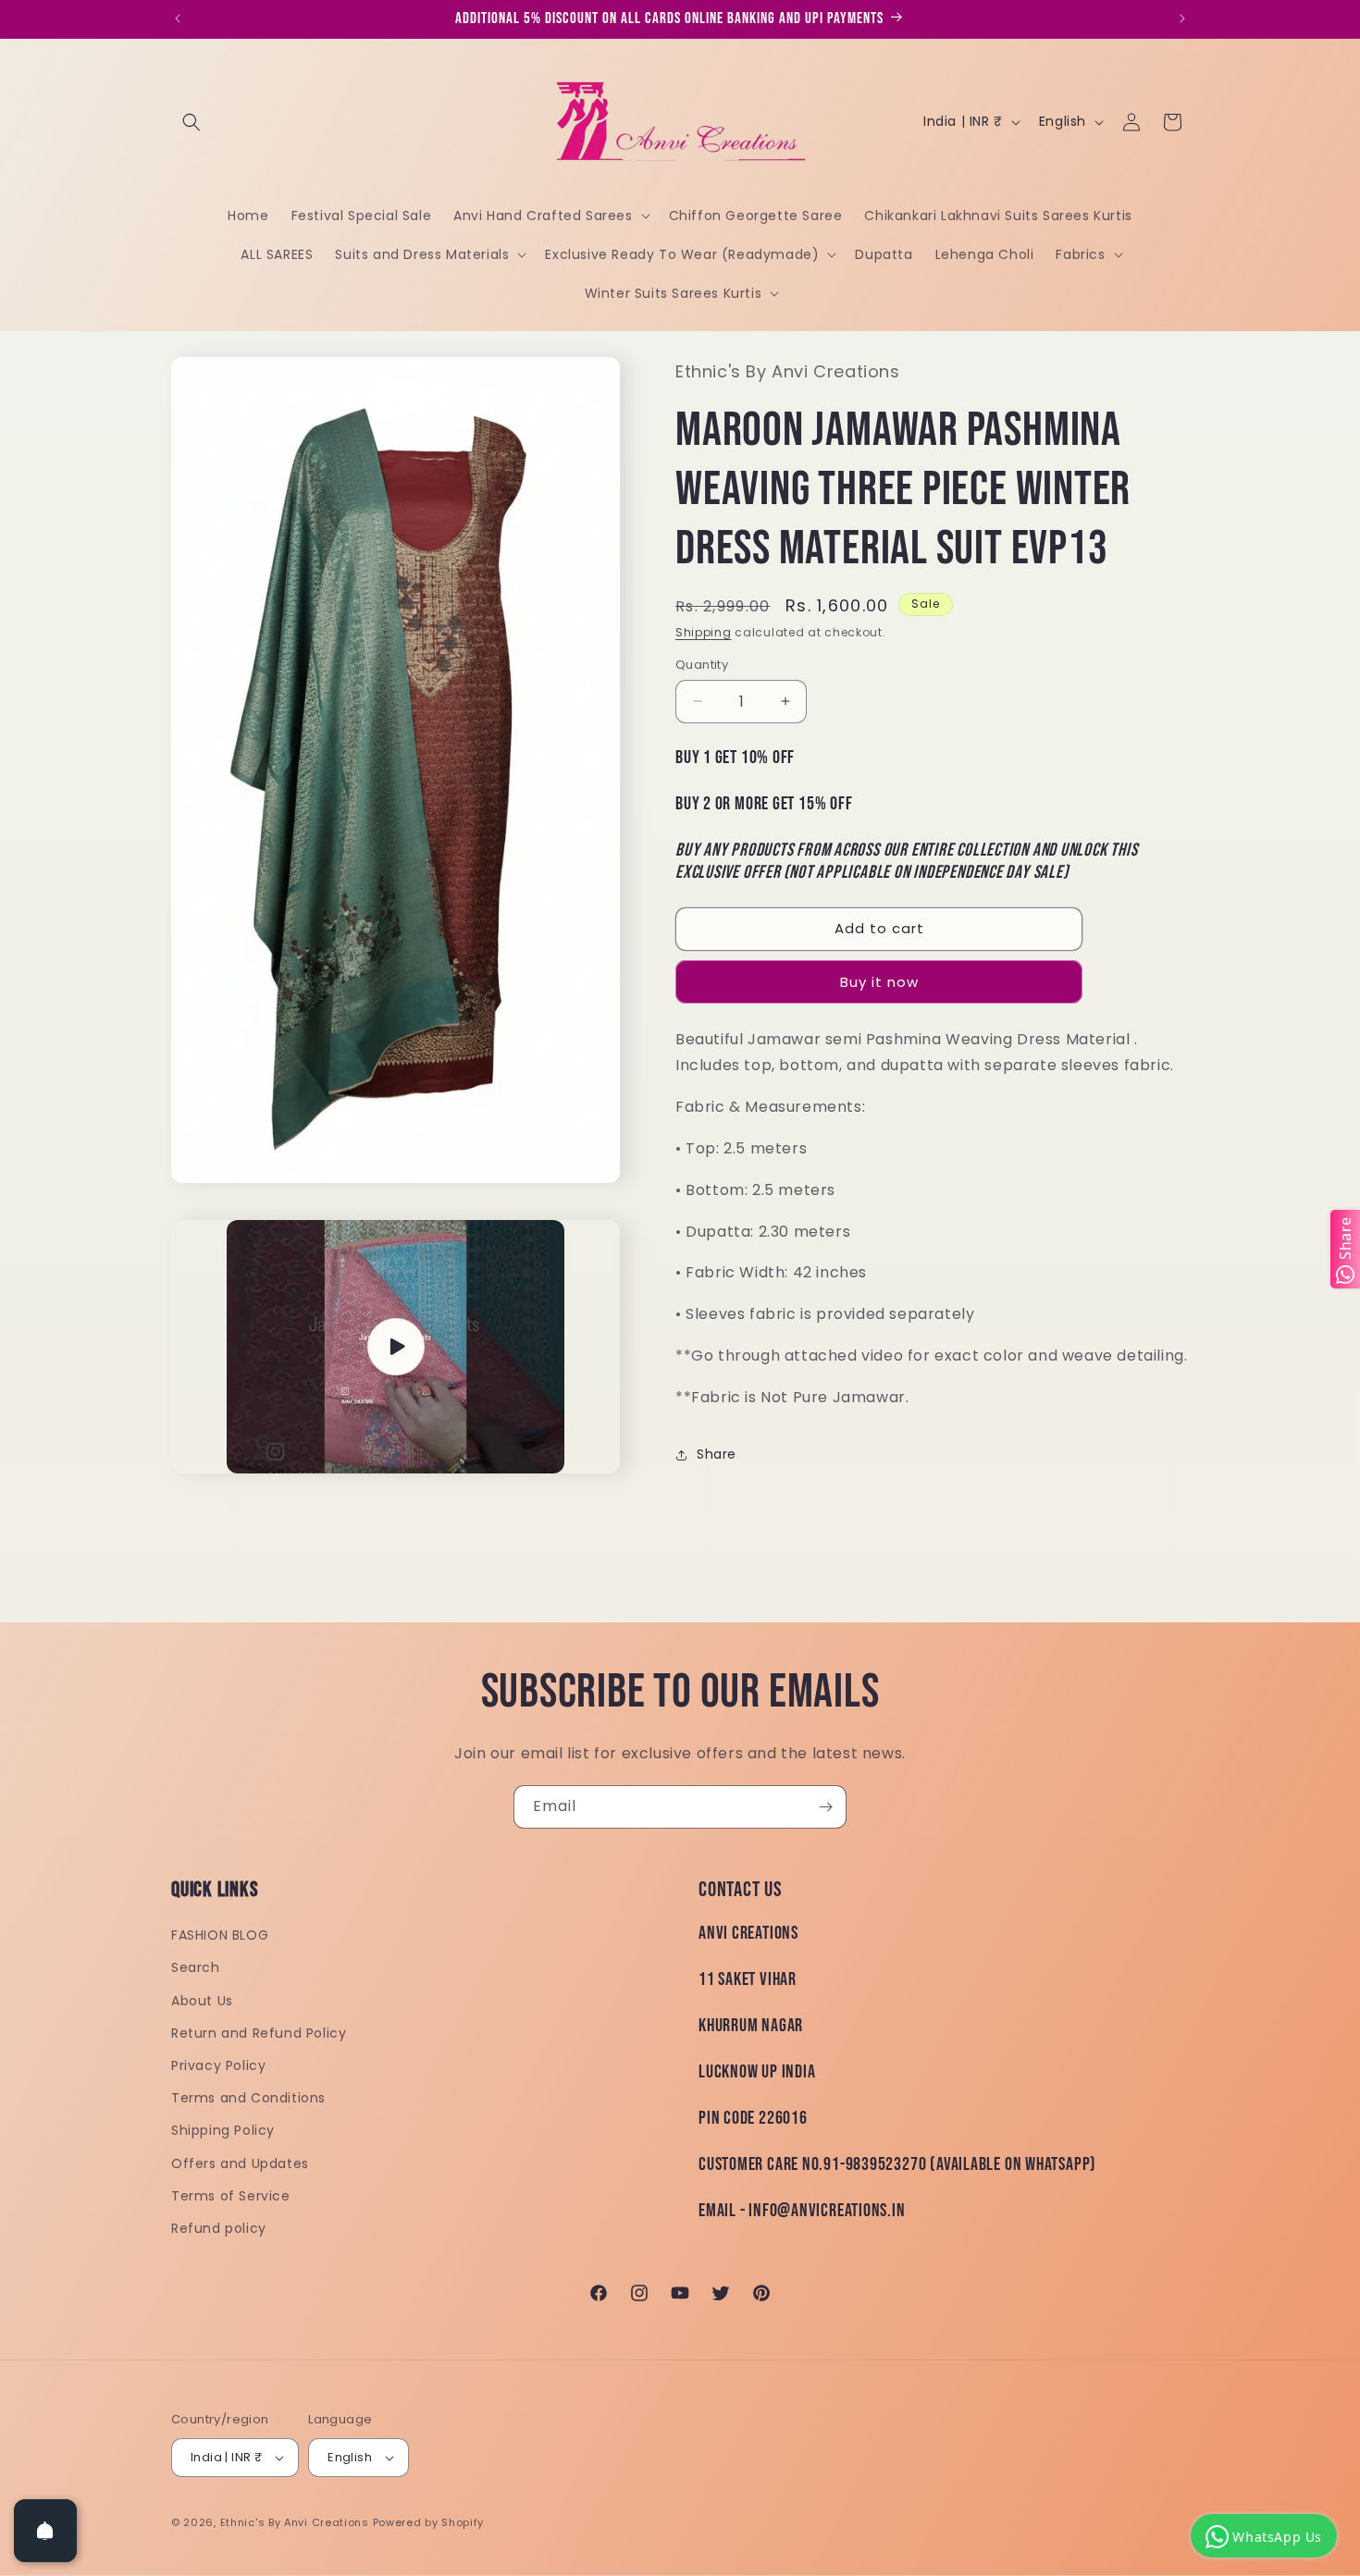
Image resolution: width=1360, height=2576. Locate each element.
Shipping (704, 632)
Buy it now (879, 982)
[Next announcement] (1182, 18)
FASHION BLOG (220, 1935)
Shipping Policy (223, 2130)
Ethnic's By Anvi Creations (295, 2522)
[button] (192, 122)
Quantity (702, 665)
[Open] (45, 2531)
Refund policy (219, 2228)
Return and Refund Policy (259, 2033)
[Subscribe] (825, 1807)
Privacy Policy (218, 2065)
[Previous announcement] (178, 18)
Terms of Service (231, 2196)
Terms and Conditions (248, 2098)
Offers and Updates (240, 2163)
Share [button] (717, 1454)
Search (196, 1967)
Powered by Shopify (429, 2522)
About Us (202, 2001)
